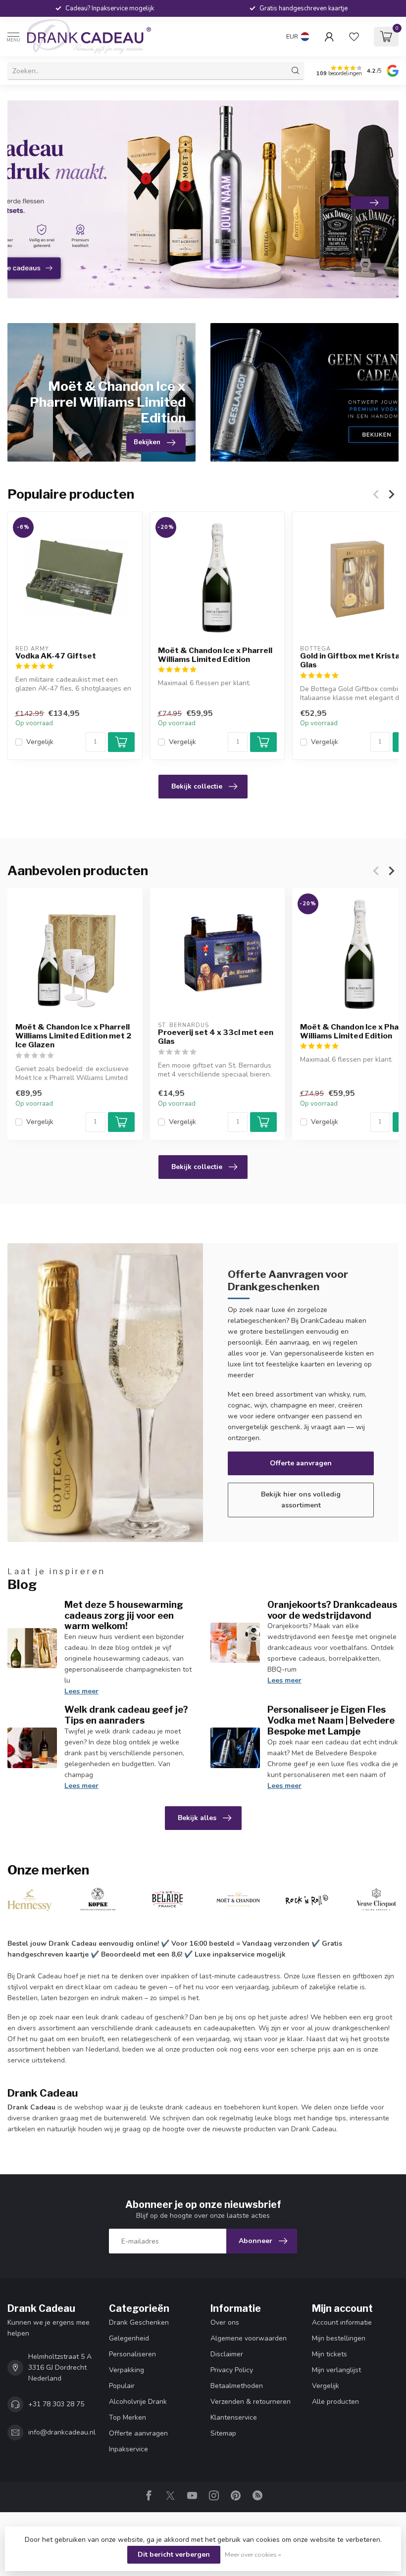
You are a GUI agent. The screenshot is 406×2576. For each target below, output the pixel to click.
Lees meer (81, 1691)
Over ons (225, 2322)
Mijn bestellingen (339, 2338)
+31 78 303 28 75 (56, 2404)
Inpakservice (128, 2449)
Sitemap (223, 2433)
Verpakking (127, 2370)
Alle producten (335, 2402)
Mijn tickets (330, 2354)
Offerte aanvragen (301, 1463)
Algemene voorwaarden (249, 2338)
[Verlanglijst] (354, 37)
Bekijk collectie (197, 786)
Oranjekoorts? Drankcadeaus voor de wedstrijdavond (332, 1610)
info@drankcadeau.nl (62, 2432)
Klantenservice (234, 2417)
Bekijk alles (197, 1818)
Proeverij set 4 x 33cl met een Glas (216, 1037)
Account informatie (342, 2322)
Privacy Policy (232, 2370)
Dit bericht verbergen (174, 2554)
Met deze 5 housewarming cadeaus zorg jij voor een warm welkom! (124, 1615)
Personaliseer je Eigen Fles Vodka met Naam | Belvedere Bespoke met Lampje (331, 1720)
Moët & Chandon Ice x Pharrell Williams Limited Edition (215, 655)
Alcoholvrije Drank (138, 2402)
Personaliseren (132, 2354)
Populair (122, 2386)
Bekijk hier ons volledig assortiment (301, 1500)
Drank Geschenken (139, 2322)
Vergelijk (40, 742)
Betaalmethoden (237, 2386)
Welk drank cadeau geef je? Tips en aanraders (126, 1715)
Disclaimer (227, 2354)
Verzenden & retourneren (251, 2402)
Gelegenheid (129, 2338)
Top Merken (127, 2417)
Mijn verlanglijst (336, 2370)
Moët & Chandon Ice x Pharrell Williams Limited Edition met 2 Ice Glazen (73, 1036)
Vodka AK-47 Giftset (56, 656)
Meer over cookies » (253, 2554)
